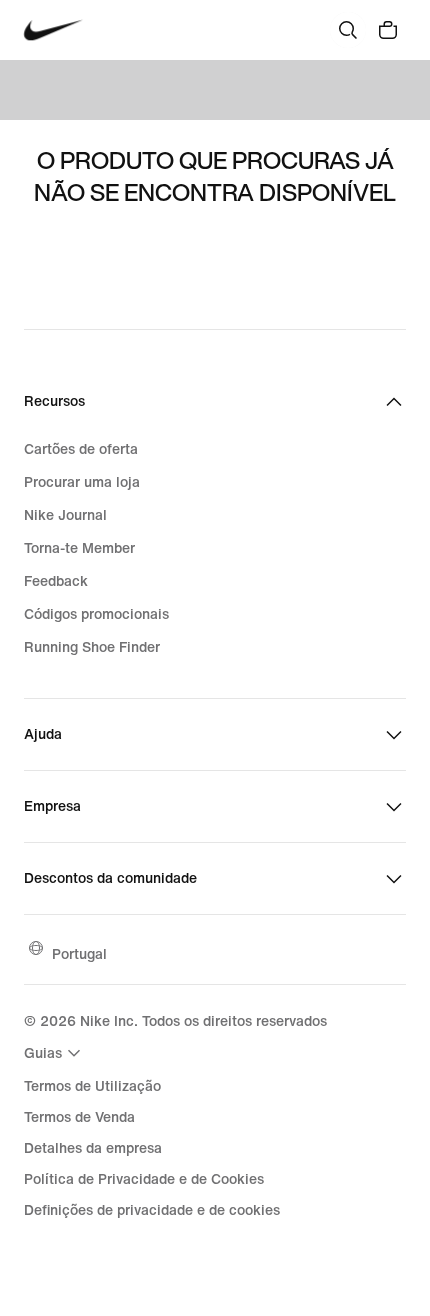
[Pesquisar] (348, 30)
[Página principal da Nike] (53, 30)
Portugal (79, 953)
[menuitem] (55, 1053)
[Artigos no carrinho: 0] (388, 30)
